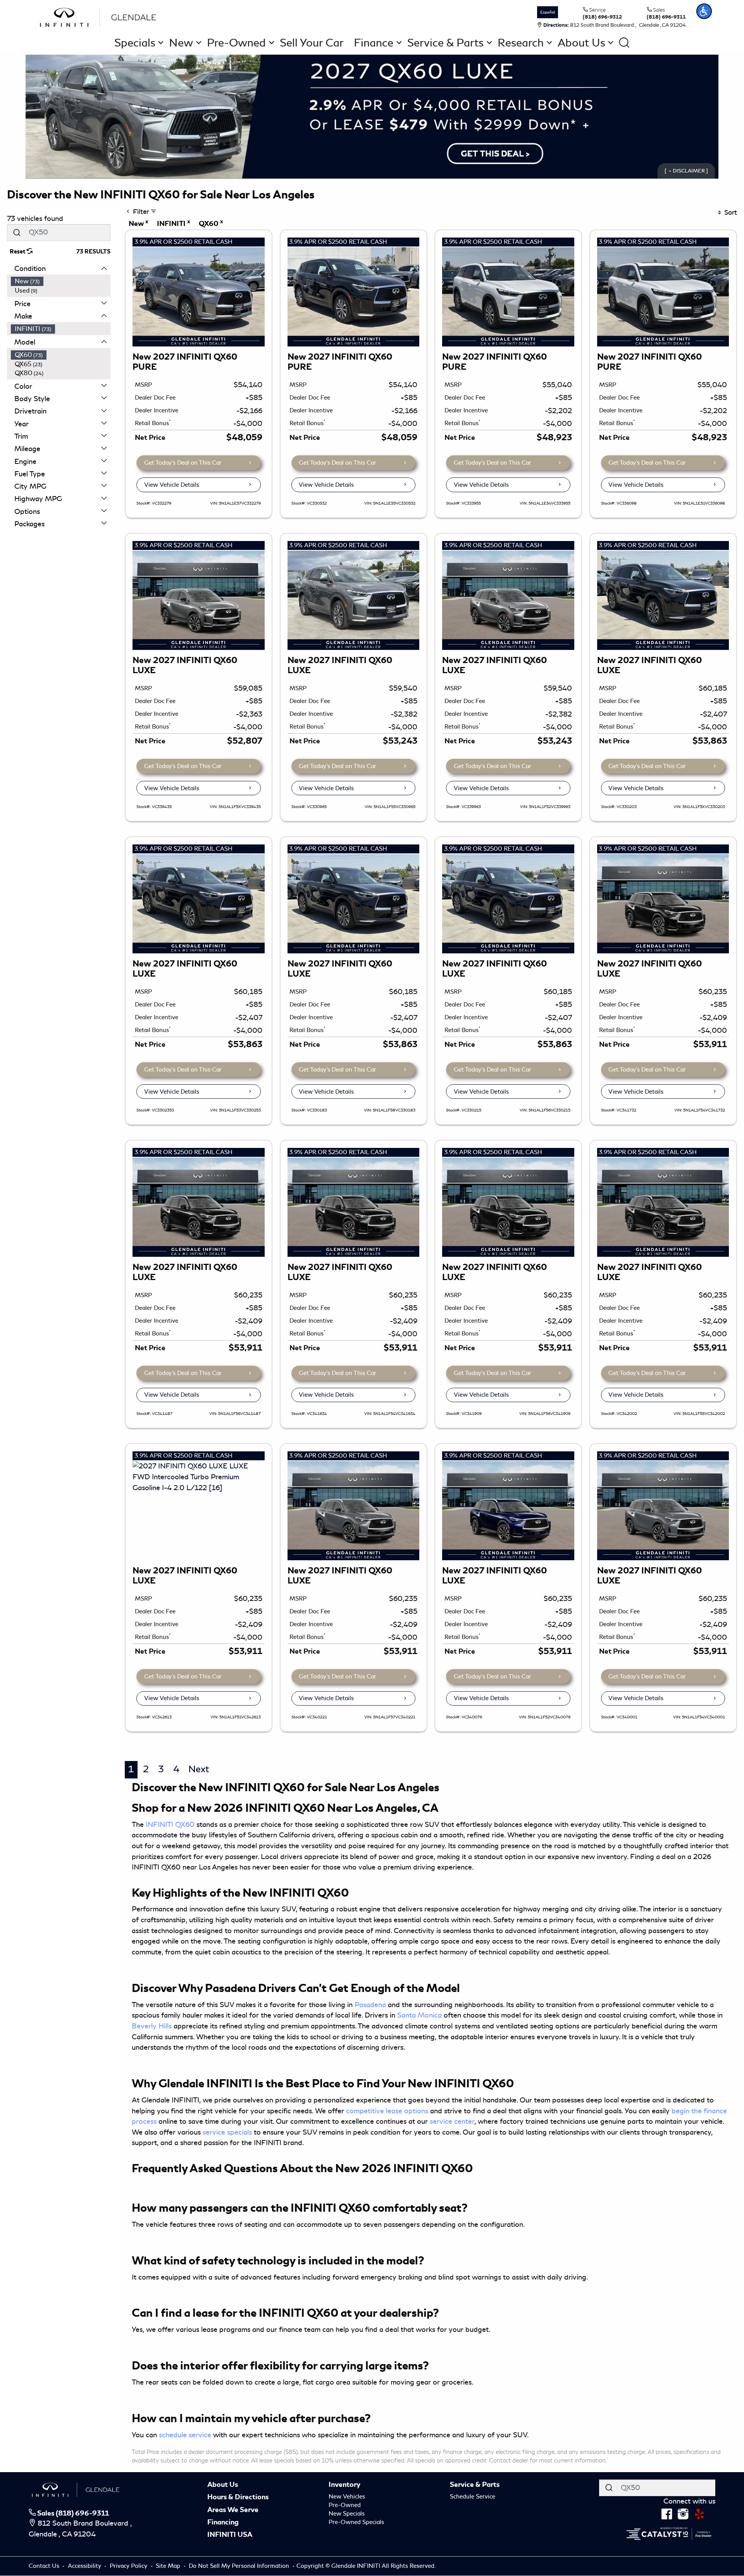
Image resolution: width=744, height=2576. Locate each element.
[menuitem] (61, 281)
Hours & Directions (238, 2497)
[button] (704, 11)
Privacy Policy (129, 2566)
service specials (227, 2132)
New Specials (347, 2514)
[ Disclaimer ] (686, 171)
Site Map (169, 2566)
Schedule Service (473, 2497)
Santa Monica (419, 2015)
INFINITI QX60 (170, 1825)
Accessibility (85, 2566)
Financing (223, 2522)
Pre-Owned (345, 2505)
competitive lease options (387, 2111)
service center (452, 2121)
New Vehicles (347, 2497)
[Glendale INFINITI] (100, 16)
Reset (18, 252)
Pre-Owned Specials (356, 2522)
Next (199, 1769)
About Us (223, 2485)
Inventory (344, 2485)
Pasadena (370, 2005)
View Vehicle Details (172, 485)
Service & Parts (475, 2485)
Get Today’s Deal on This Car (183, 463)
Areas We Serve (233, 2510)
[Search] (17, 232)
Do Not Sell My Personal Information (240, 2566)
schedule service (185, 2435)
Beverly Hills (152, 2026)
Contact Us (45, 2566)
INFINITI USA (230, 2535)
